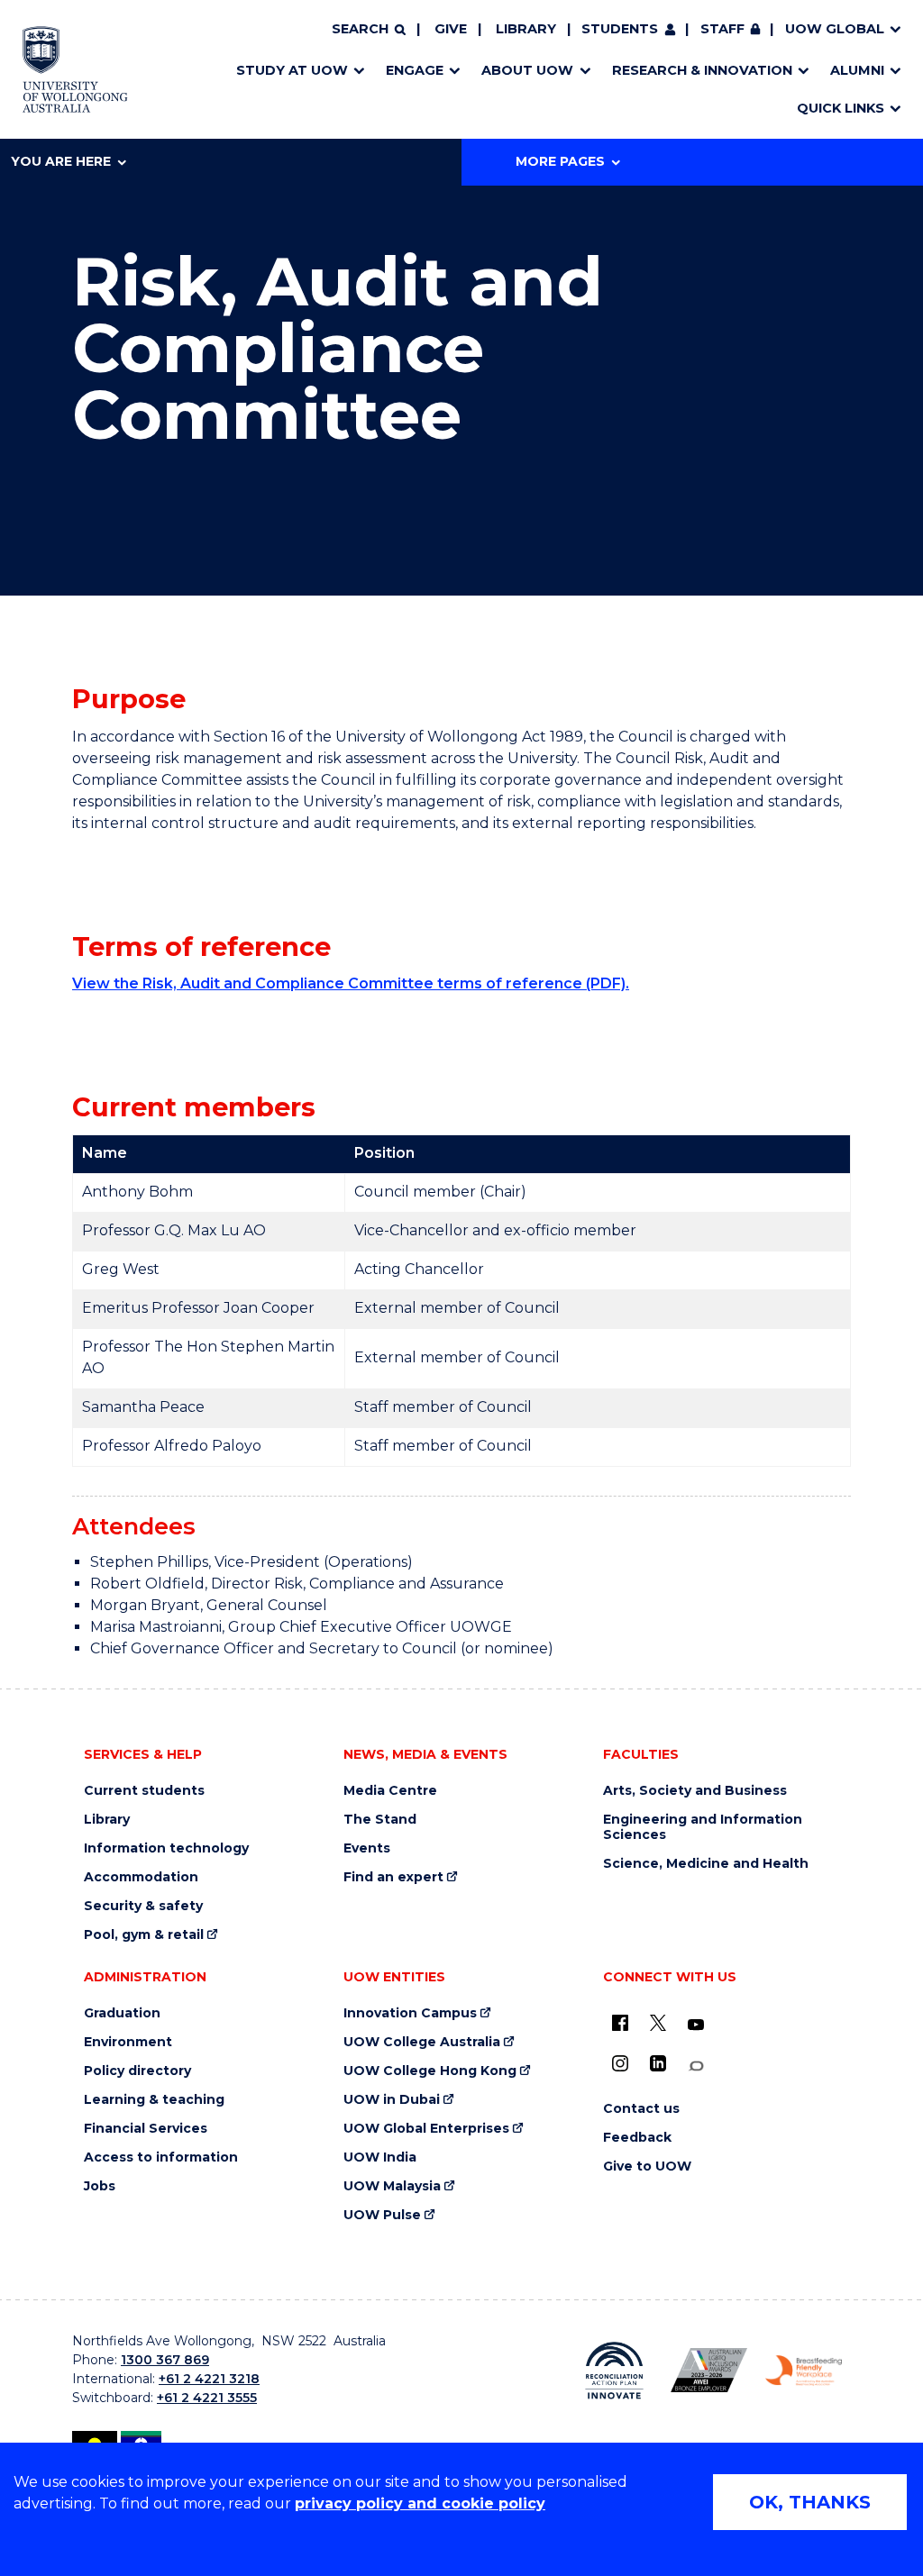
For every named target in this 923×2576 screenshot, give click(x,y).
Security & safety (143, 1906)
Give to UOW (647, 2166)
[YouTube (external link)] (696, 2025)
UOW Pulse (382, 2215)
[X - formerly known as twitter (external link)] (658, 2023)
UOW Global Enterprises (426, 2129)
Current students (144, 1791)
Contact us (641, 2109)
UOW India (380, 2157)
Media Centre (390, 1791)
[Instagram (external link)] (620, 2063)
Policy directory (137, 2071)
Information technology (166, 1848)
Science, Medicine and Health (706, 1864)
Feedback (637, 2138)
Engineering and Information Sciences (703, 1827)
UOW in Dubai (392, 2100)
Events (367, 1848)
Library (526, 29)
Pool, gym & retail (144, 1935)
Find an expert (393, 1877)
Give (451, 29)
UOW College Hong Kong (430, 2071)
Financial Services (146, 2129)
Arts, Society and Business (695, 1791)
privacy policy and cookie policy (420, 2503)
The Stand (380, 1820)
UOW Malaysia (392, 2186)
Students (620, 29)
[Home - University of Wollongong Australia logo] (75, 69)
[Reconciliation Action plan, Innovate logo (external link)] (614, 2371)
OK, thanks (810, 2502)
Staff (722, 29)
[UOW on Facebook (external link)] (620, 2023)
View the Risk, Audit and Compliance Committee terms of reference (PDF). (351, 983)
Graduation (122, 2013)
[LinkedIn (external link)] (658, 2063)
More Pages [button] (560, 161)
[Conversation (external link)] (696, 2066)
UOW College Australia (422, 2042)
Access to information (161, 2157)
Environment (128, 2042)
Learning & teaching (154, 2100)
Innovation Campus (410, 2013)
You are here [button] (61, 161)
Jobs (100, 2186)
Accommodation (141, 1877)
